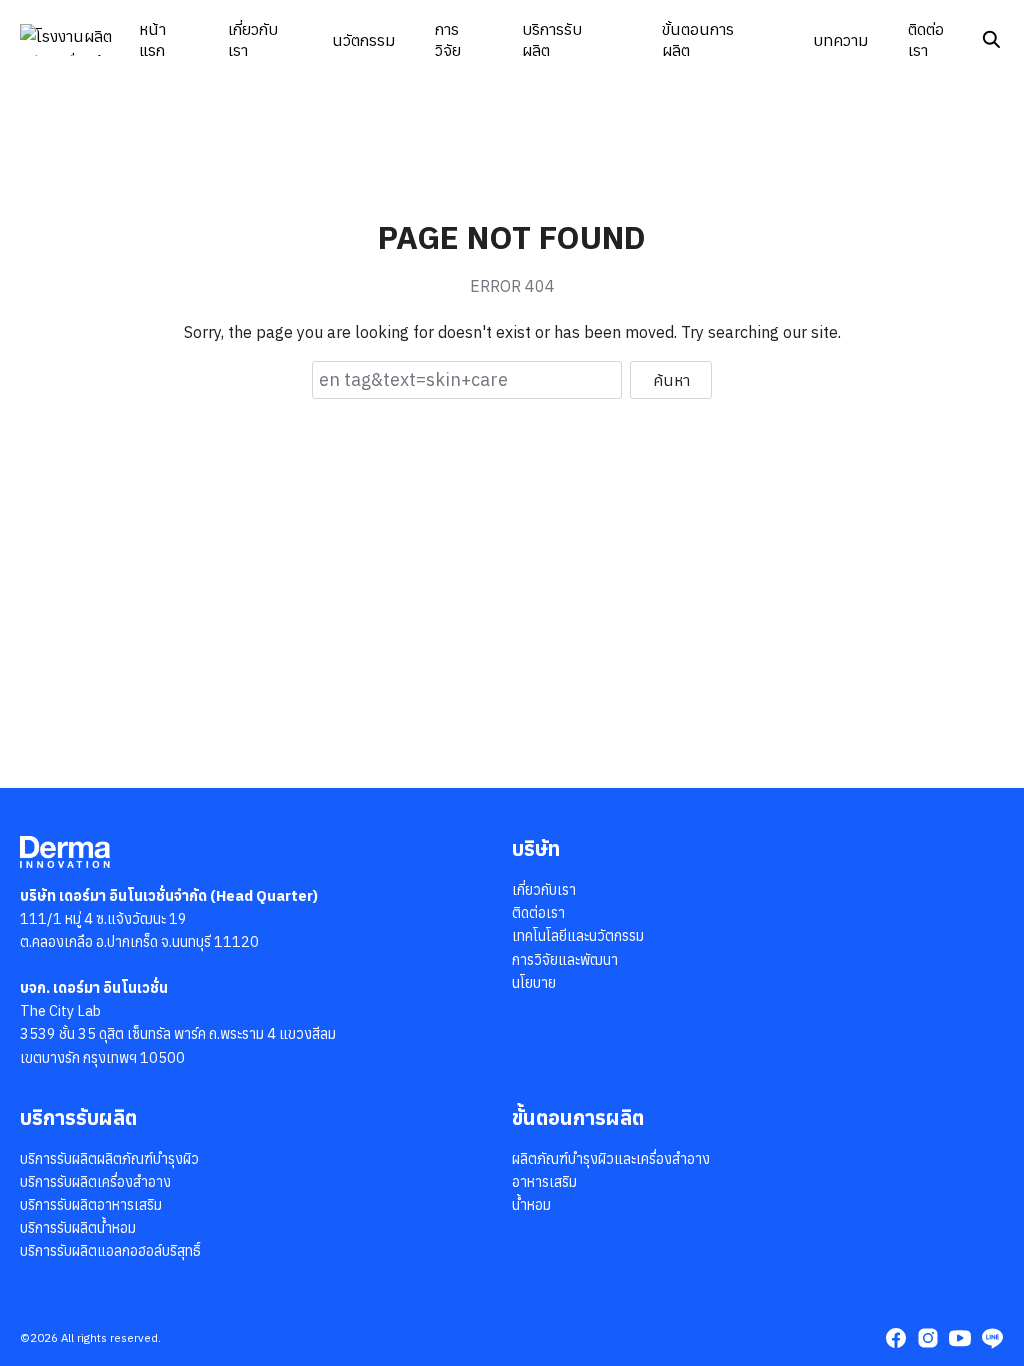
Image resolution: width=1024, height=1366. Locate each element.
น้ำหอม (531, 1204)
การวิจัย (448, 39)
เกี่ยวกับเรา (253, 39)
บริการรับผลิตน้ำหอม (78, 1227)
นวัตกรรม (363, 40)
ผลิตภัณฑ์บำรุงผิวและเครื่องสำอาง (611, 1158)
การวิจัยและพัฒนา (565, 959)
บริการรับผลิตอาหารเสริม (91, 1204)
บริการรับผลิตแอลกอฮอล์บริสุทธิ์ (110, 1250)
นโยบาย (534, 982)
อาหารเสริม (544, 1181)
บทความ (840, 40)
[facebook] (896, 1338)
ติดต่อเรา (926, 39)
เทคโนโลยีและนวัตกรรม (578, 935)
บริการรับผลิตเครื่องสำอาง (95, 1181)
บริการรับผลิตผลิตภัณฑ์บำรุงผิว (109, 1158)
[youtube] (960, 1338)
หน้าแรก (152, 39)
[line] (992, 1338)
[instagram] (928, 1338)
